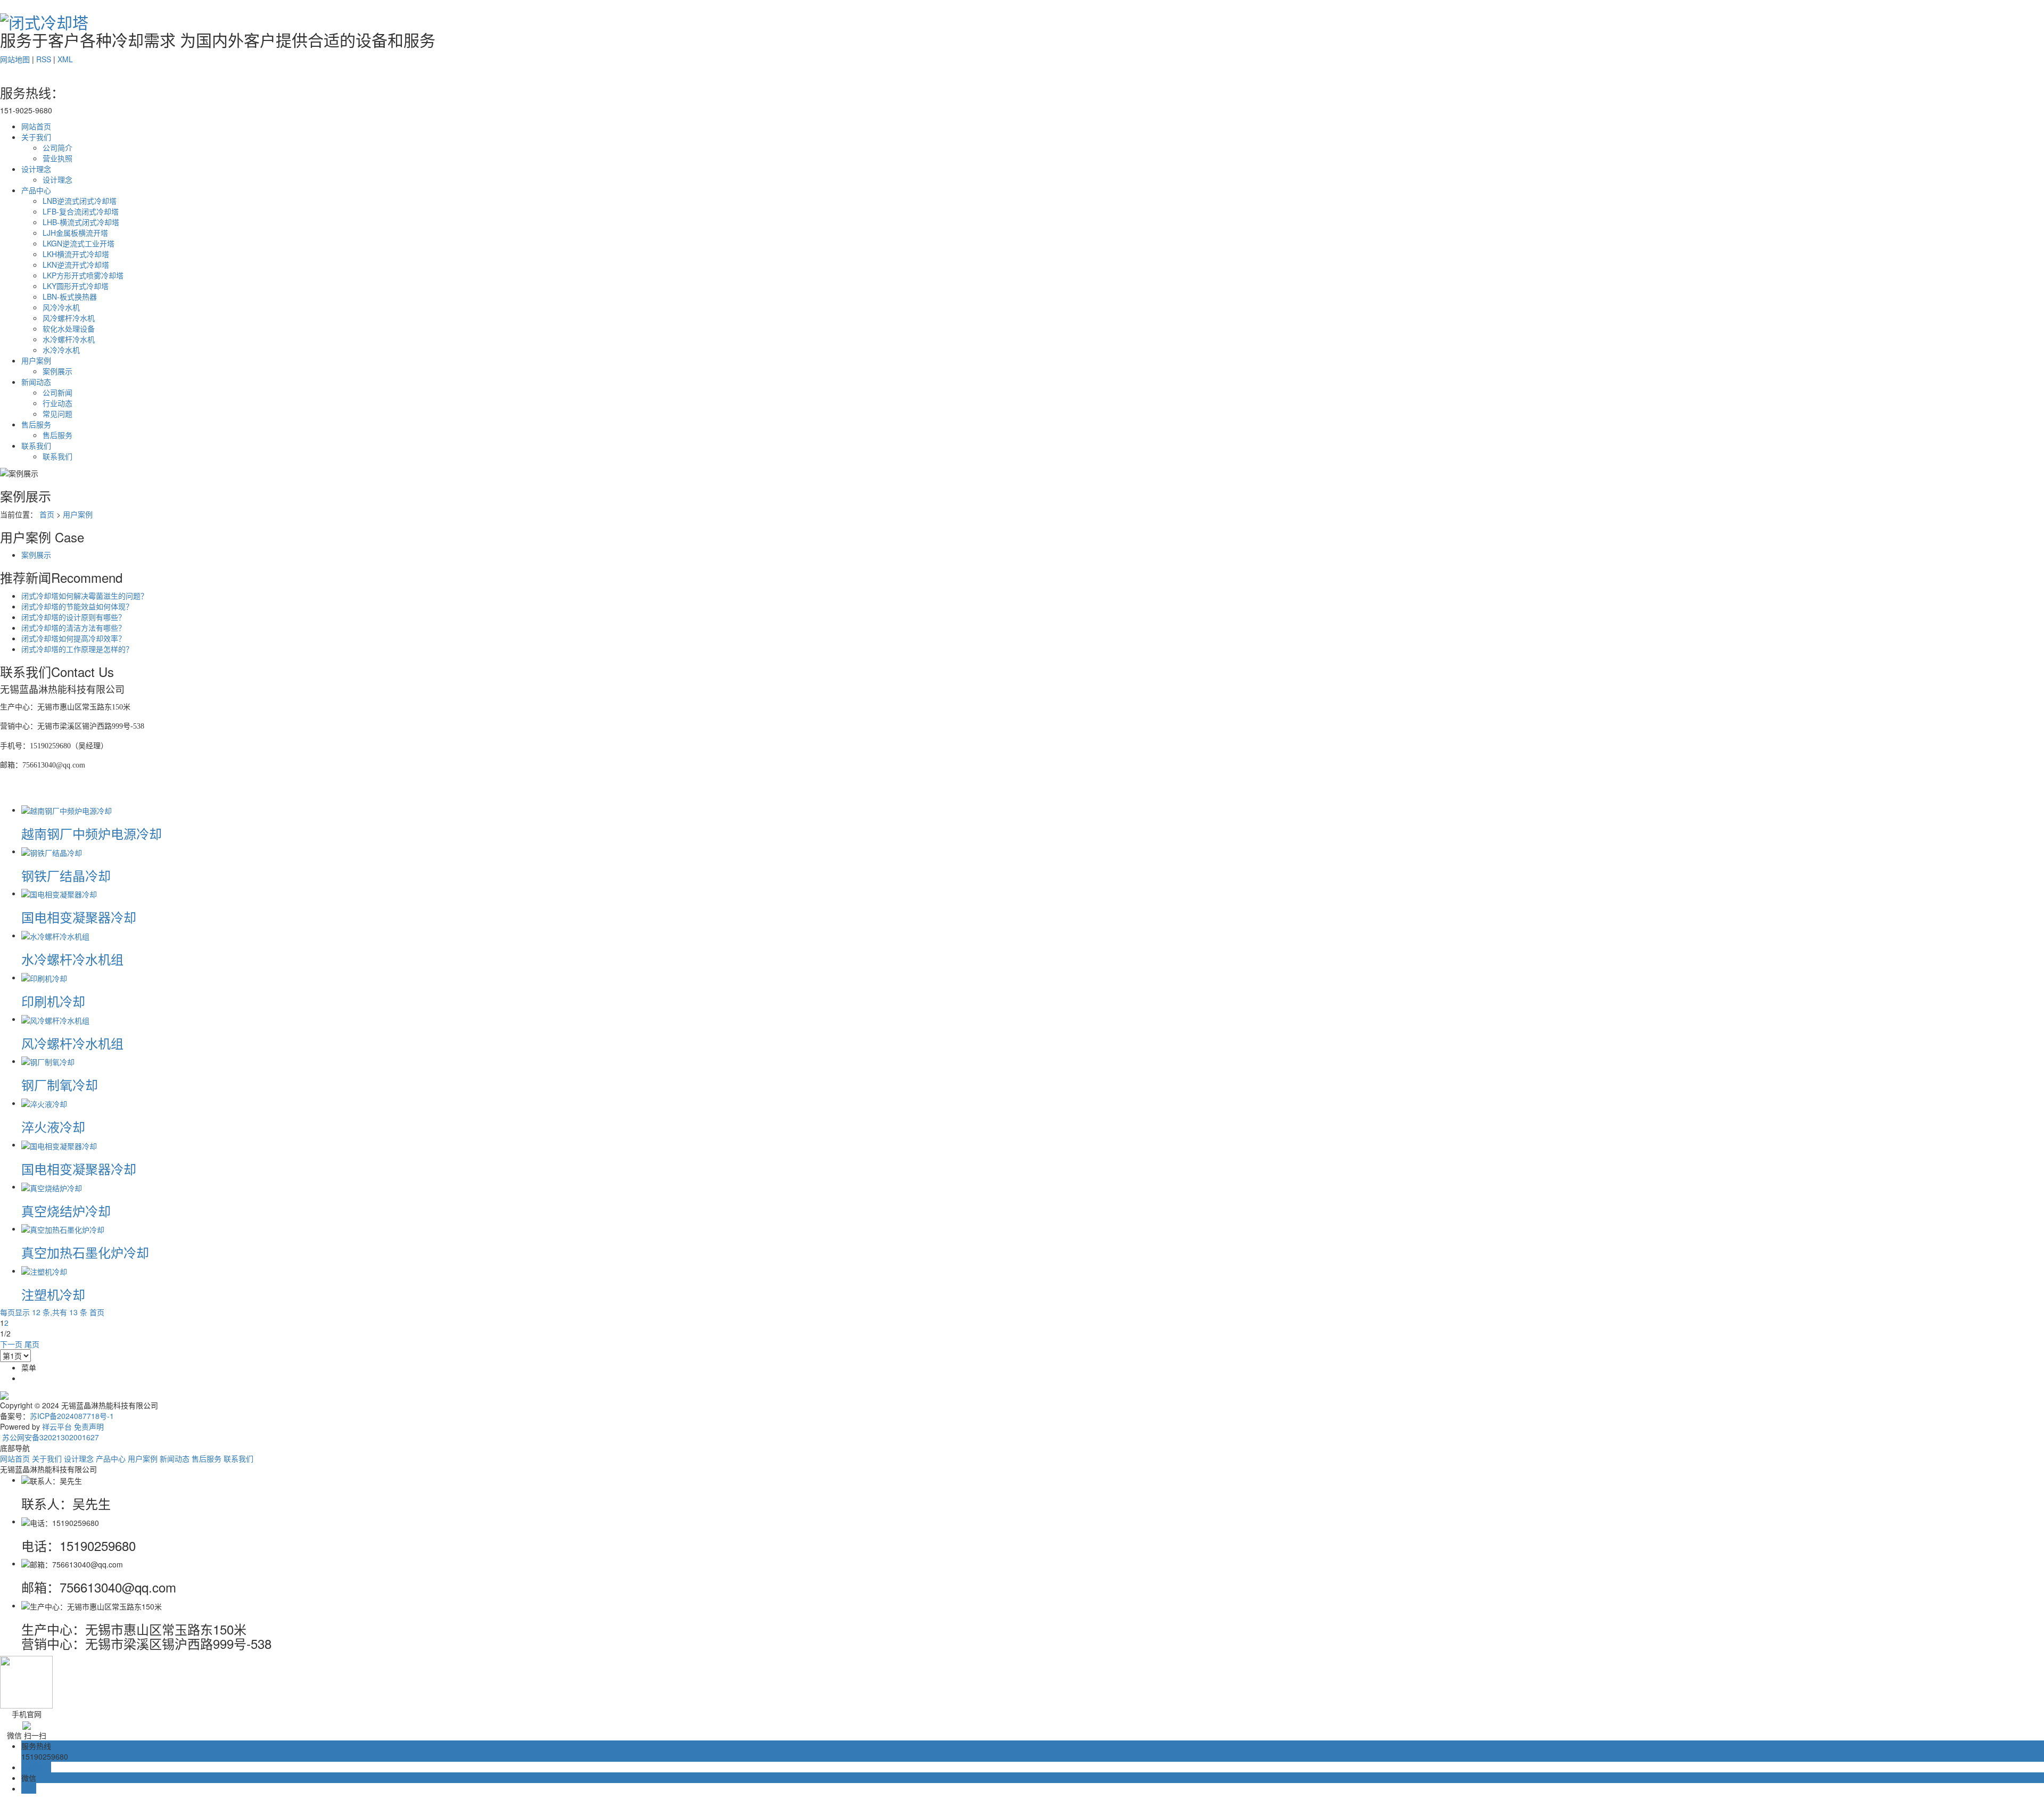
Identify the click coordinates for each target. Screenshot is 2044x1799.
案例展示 (57, 371)
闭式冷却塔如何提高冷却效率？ (73, 638)
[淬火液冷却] (44, 1103)
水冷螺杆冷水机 (69, 339)
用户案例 (36, 360)
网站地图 (15, 59)
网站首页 (36, 126)
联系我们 (36, 445)
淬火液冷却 (53, 1127)
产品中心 (36, 190)
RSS (44, 59)
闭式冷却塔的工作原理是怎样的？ (77, 649)
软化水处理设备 (69, 328)
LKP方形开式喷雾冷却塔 (83, 275)
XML (65, 59)
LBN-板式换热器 (70, 296)
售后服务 (36, 424)
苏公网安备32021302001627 (50, 1437)
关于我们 (36, 137)
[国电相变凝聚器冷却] (59, 893)
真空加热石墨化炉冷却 (85, 1252)
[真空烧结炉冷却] (52, 1186)
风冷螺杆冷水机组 (72, 1043)
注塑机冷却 (53, 1294)
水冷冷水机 (61, 350)
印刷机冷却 (53, 1001)
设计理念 (36, 169)
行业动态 (57, 403)
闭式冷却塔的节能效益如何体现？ (77, 606)
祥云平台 (57, 1426)
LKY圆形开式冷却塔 (76, 286)
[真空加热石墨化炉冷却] (63, 1228)
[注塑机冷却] (44, 1270)
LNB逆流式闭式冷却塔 (80, 201)
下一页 (11, 1344)
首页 (47, 514)
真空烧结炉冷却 (66, 1211)
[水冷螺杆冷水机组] (55, 935)
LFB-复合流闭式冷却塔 (81, 211)
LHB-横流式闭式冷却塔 (81, 222)
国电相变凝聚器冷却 (79, 917)
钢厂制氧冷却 (60, 1084)
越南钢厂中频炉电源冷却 (92, 833)
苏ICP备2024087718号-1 (72, 1416)
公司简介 (57, 147)
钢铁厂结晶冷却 (66, 875)
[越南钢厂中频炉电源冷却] (67, 810)
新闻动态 (36, 382)
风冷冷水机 (61, 307)
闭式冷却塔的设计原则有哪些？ (73, 617)
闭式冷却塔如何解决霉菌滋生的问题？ (85, 596)
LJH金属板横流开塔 (75, 233)
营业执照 (57, 158)
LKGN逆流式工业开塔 (79, 243)
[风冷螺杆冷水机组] (55, 1019)
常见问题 (57, 414)
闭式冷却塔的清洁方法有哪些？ (73, 628)
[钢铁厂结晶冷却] (52, 851)
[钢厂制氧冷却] (48, 1061)
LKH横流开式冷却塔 (76, 254)
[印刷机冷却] (44, 977)
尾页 (32, 1344)
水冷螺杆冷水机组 (72, 959)
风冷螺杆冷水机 (69, 318)
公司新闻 (57, 392)
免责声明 (89, 1426)
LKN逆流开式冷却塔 (76, 265)
